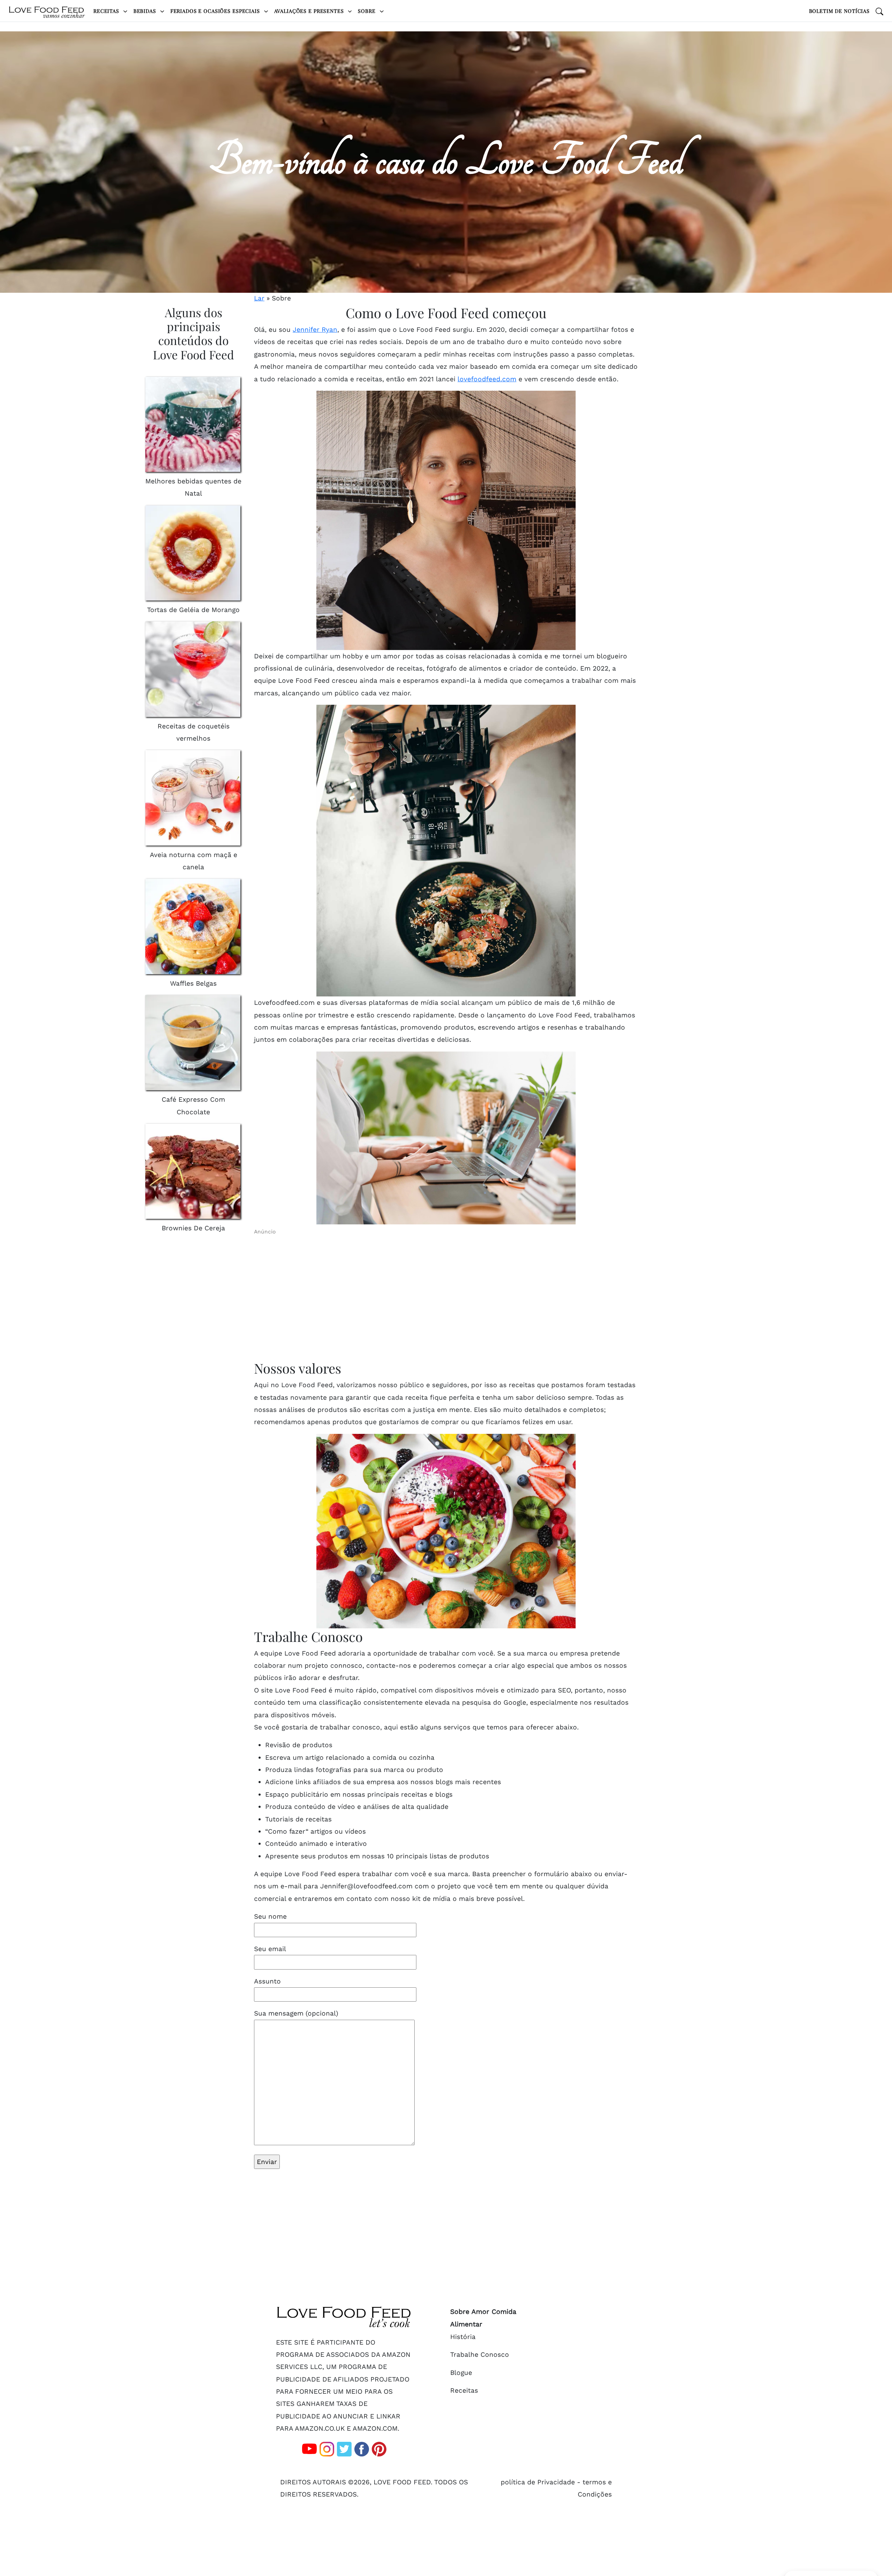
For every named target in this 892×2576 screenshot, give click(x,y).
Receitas (107, 11)
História (463, 2337)
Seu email (270, 1949)
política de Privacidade (538, 2482)
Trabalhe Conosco (480, 2355)
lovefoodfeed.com (487, 379)
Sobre (367, 11)
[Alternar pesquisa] (879, 11)
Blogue (461, 2373)
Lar (259, 298)
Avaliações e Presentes (310, 11)
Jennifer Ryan (315, 330)
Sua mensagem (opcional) (296, 2013)
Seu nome (270, 1916)
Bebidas (146, 11)
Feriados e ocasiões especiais (216, 11)
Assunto (267, 1981)
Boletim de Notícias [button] (839, 11)
